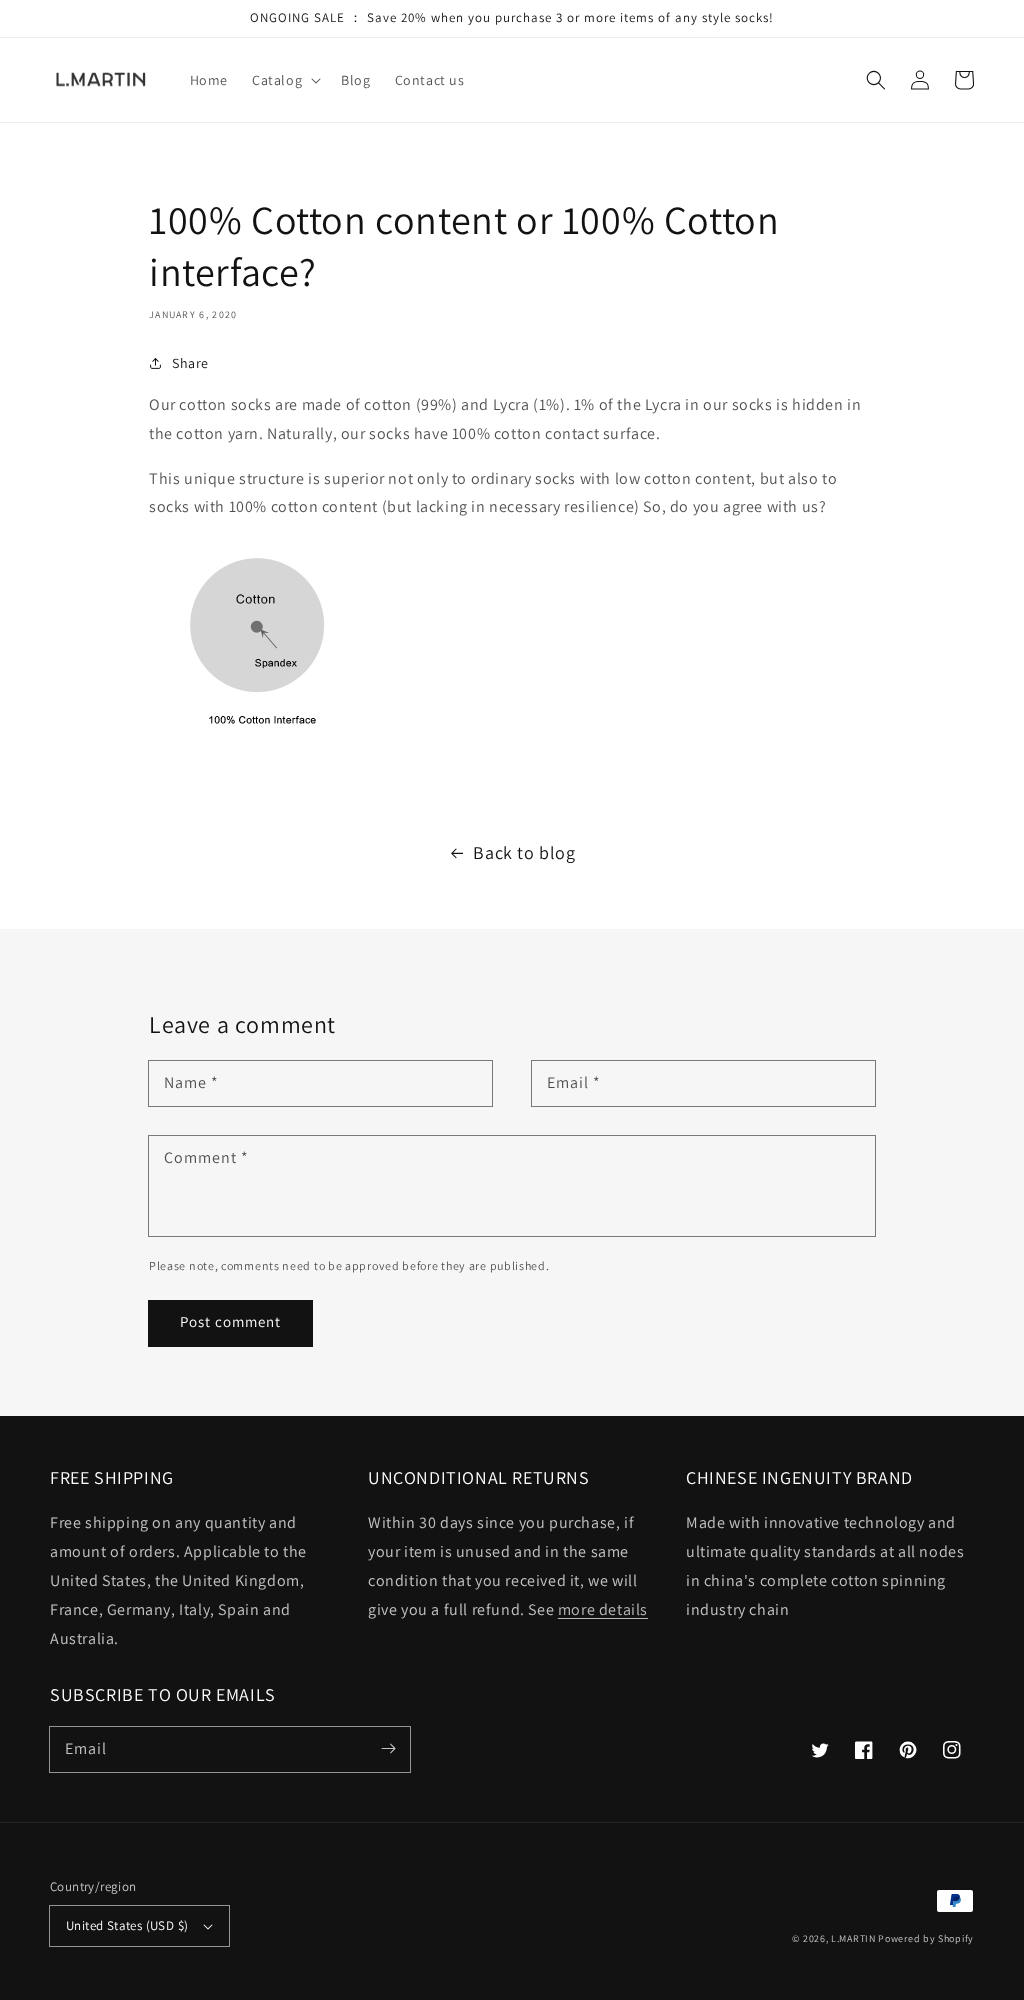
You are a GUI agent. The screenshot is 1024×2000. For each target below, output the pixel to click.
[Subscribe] (388, 1749)
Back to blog (524, 852)
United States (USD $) (127, 1925)
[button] (876, 80)
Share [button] (190, 363)
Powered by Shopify (926, 1938)
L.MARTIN (853, 1938)
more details (603, 1609)
